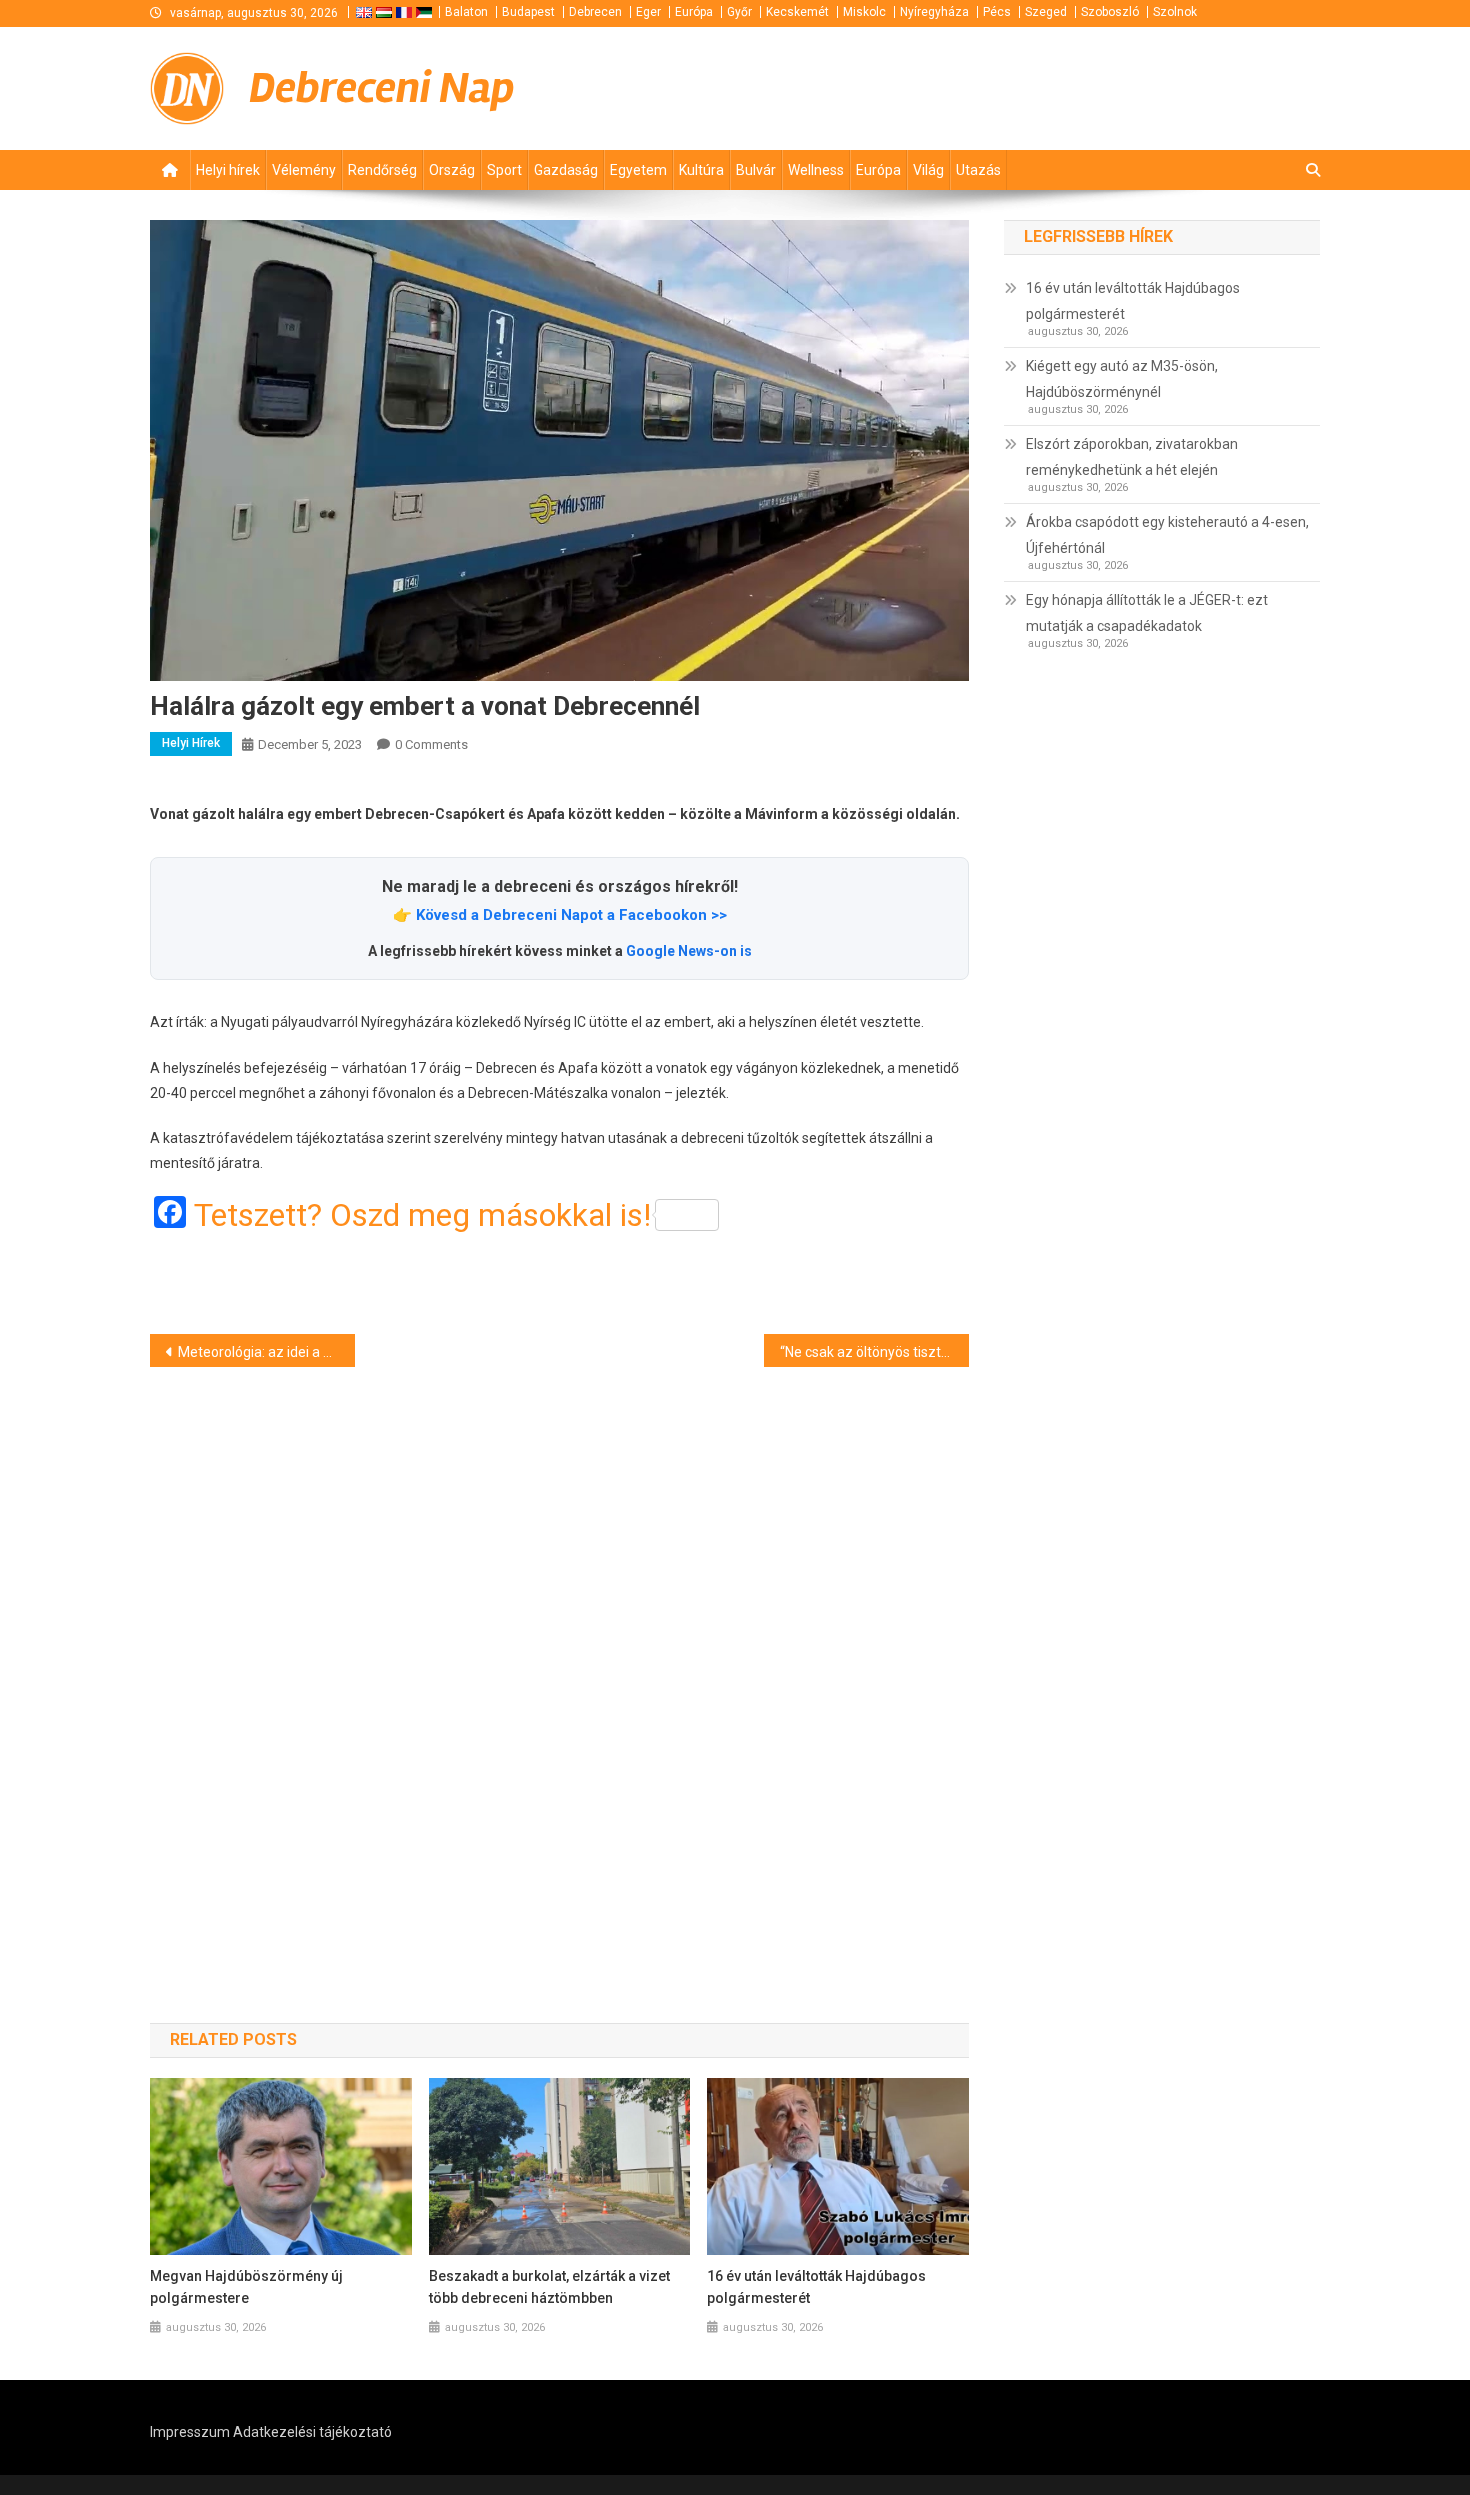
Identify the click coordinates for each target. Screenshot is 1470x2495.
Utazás (978, 170)
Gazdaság (566, 170)
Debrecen (595, 12)
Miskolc (864, 12)
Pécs (997, 12)
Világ (928, 170)
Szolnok (1175, 12)
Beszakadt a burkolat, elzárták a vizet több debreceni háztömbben (549, 2287)
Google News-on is (689, 951)
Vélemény (304, 170)
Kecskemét (797, 12)
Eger (648, 12)
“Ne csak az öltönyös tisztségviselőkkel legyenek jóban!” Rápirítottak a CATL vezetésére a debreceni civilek (874, 1352)
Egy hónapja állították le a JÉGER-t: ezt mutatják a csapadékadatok (1147, 613)
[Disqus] (559, 1660)
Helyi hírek (228, 170)
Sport (504, 170)
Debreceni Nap (382, 88)
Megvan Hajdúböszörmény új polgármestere (246, 2287)
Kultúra (701, 170)
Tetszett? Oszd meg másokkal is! (422, 1215)
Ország (452, 170)
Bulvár (756, 170)
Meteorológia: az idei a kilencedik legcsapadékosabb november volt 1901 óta (266, 1352)
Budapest (528, 12)
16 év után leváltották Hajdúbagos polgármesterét (816, 2287)
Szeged (1046, 12)
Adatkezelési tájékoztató (312, 2432)
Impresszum (190, 2432)
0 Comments (431, 744)
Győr (739, 12)
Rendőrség (382, 170)
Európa (694, 12)
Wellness (816, 170)
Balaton (466, 12)
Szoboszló (1110, 12)
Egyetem (638, 170)
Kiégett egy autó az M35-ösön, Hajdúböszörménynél (1122, 379)
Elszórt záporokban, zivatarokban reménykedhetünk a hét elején (1132, 457)
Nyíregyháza (934, 12)
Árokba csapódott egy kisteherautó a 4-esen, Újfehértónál (1167, 535)
